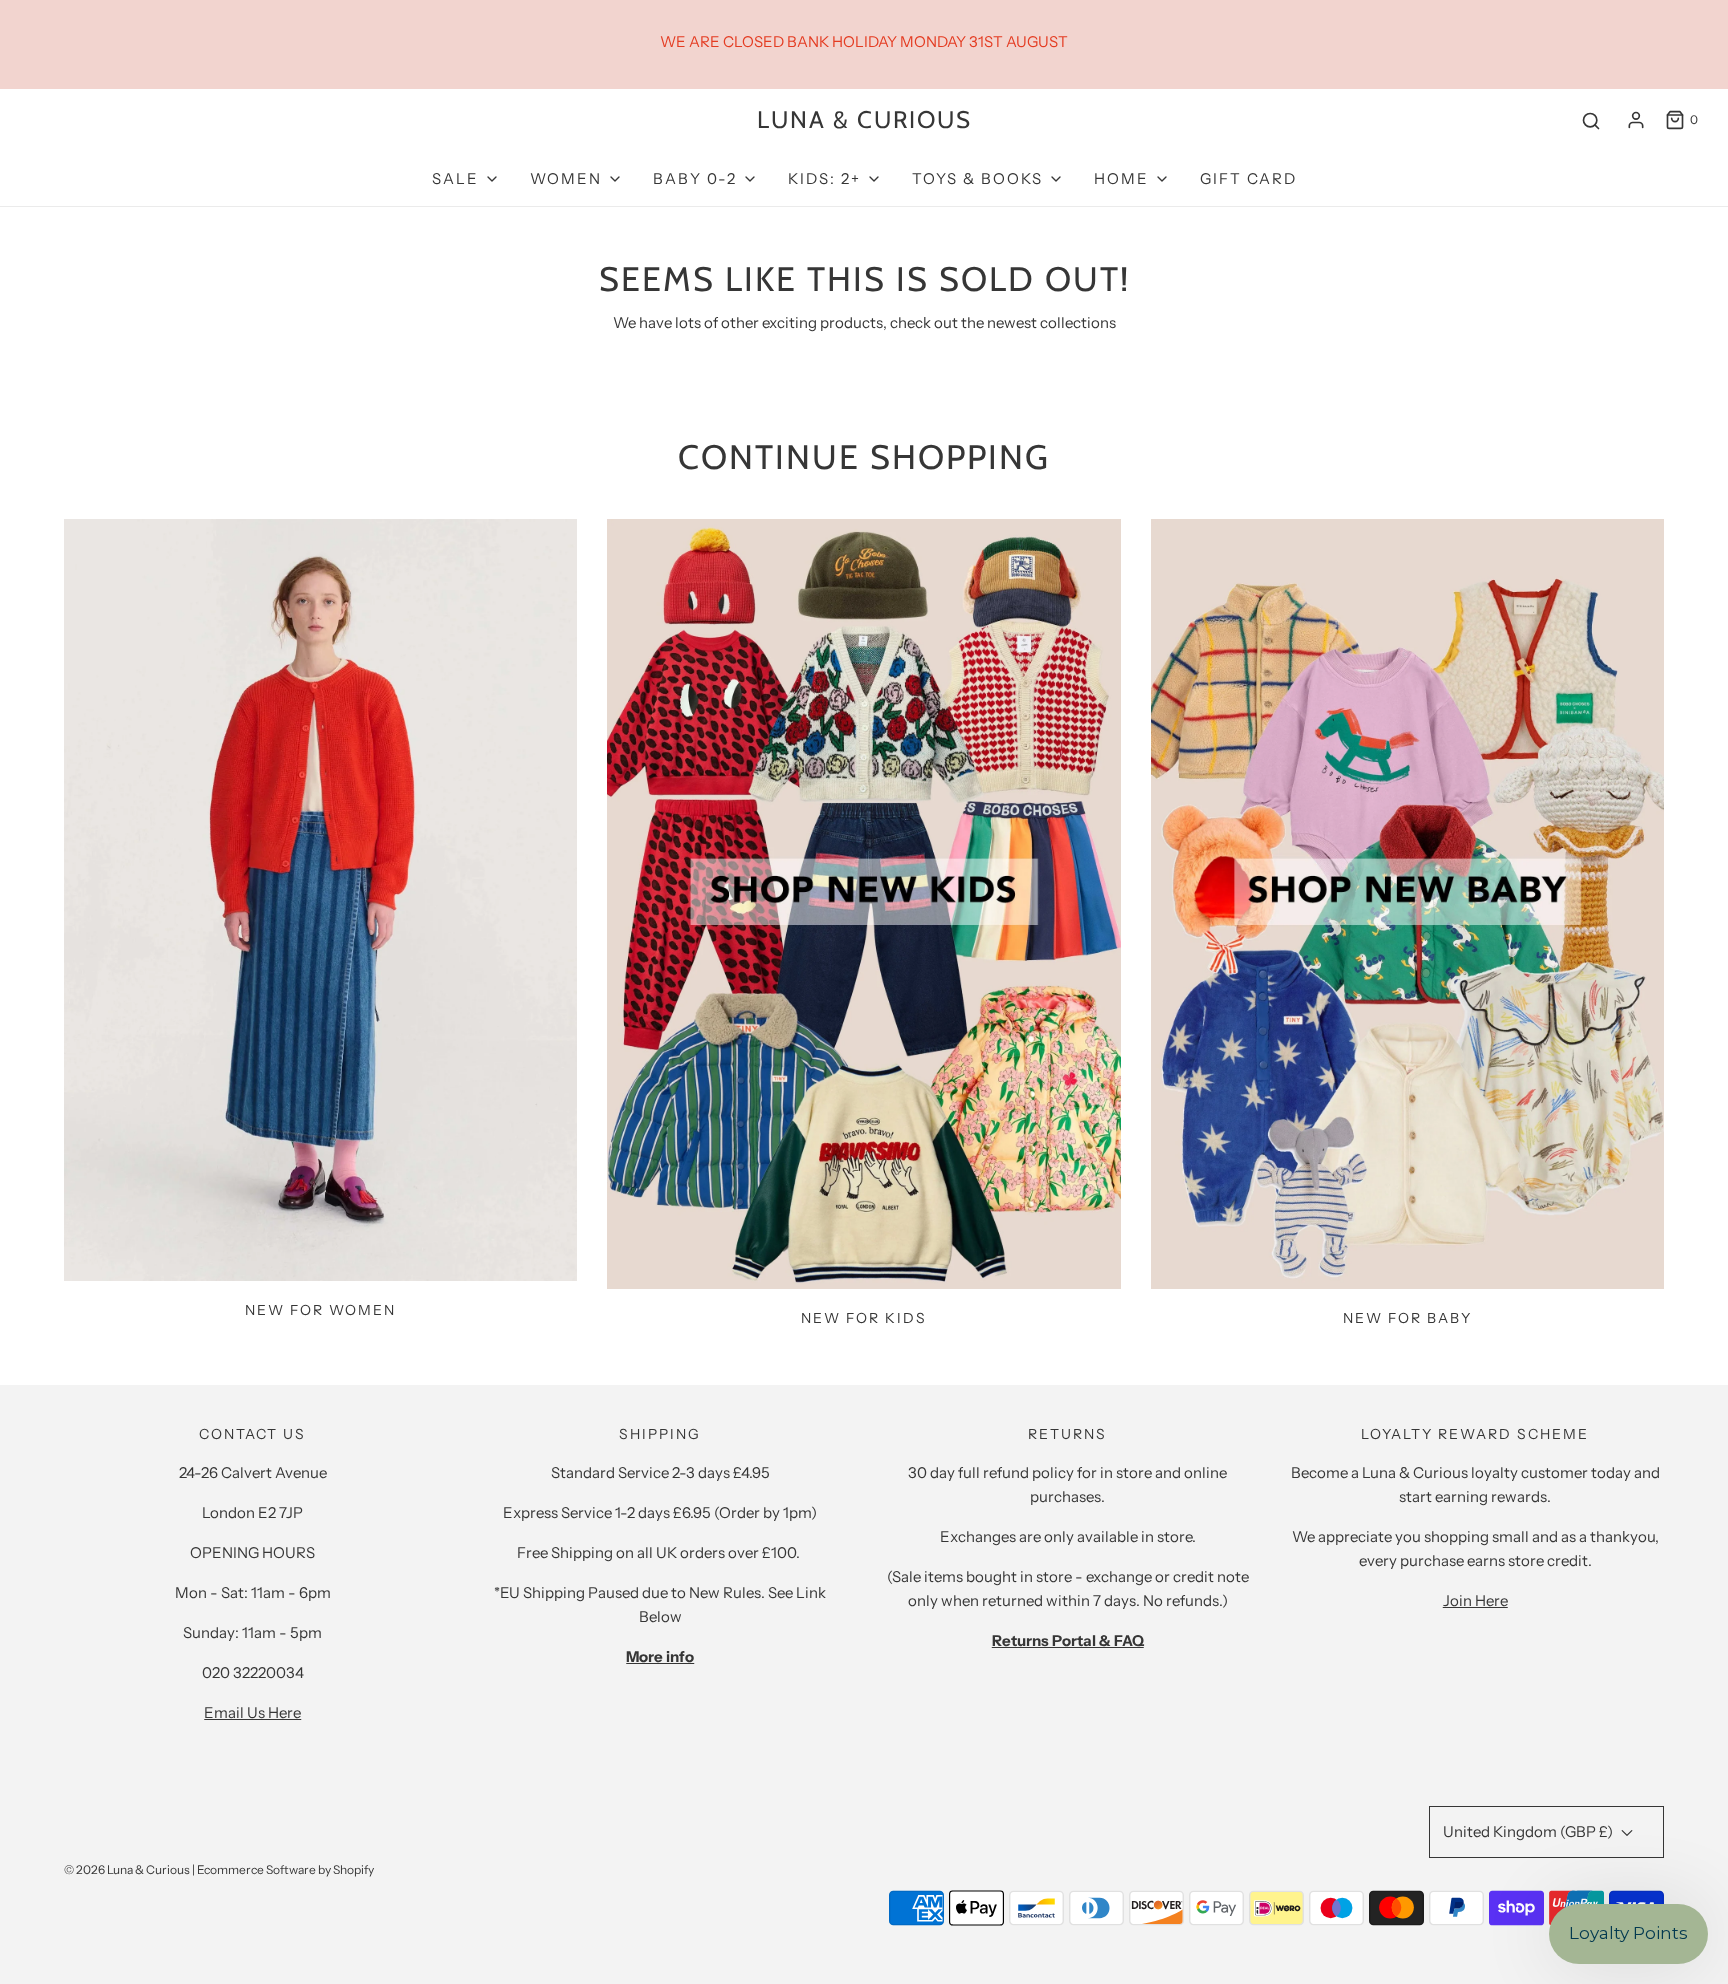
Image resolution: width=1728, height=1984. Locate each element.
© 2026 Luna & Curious (127, 1869)
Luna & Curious (864, 120)
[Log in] (1636, 120)
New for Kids (864, 1318)
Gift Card (1248, 178)
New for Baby (1407, 1318)
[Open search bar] (1591, 120)
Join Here (1475, 1600)
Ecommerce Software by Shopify (285, 1869)
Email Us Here (252, 1712)
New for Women (320, 1310)
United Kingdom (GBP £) (1529, 1831)
